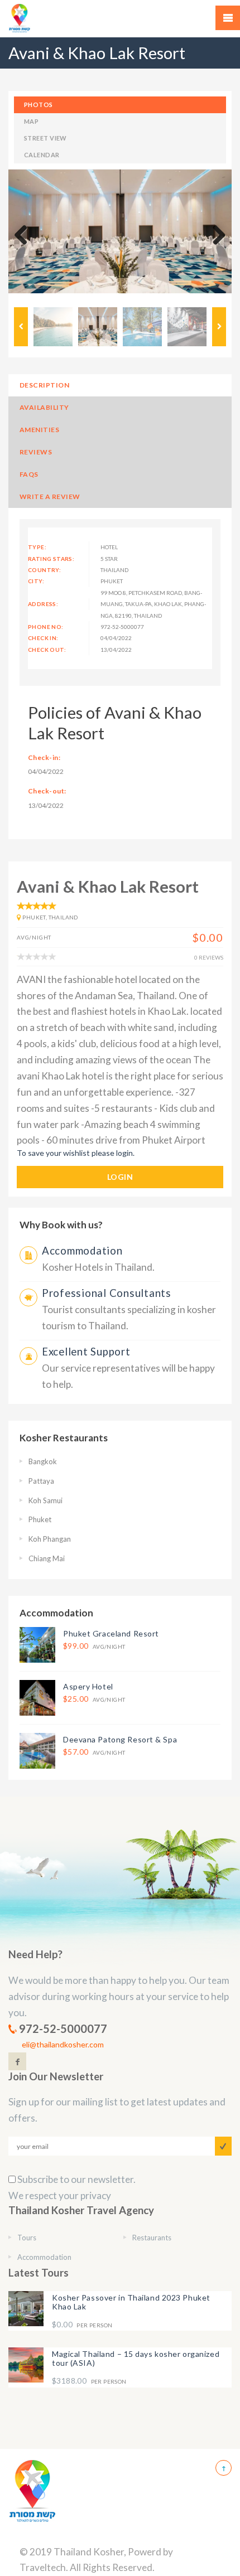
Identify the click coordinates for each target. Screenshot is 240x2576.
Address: (43, 604)
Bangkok (43, 1461)
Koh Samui (45, 1500)
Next (215, 236)
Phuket (40, 1519)
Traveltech (43, 2567)
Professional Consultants (107, 1293)
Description (44, 385)
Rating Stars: (51, 559)
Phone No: (46, 627)
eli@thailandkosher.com (63, 2044)
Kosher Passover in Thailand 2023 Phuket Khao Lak (131, 2302)
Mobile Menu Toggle (228, 18)
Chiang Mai (47, 1558)
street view (45, 138)
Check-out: (47, 791)
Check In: (43, 638)
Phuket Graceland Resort (111, 1633)
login (120, 1177)
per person (82, 2325)
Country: (44, 570)
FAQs (29, 474)
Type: (37, 547)
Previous (25, 236)
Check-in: (44, 757)
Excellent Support (86, 1352)
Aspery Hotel (88, 1686)
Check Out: (47, 650)
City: (36, 581)
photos (39, 105)
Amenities (39, 430)
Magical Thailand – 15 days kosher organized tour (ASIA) (136, 2358)
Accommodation (82, 1251)
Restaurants (152, 2238)
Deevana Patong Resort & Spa (120, 1739)
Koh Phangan (50, 1539)
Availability (44, 407)
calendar (42, 155)
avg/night (94, 1646)
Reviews (36, 452)
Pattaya (41, 1481)
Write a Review (50, 497)
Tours (27, 2238)
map (31, 121)
